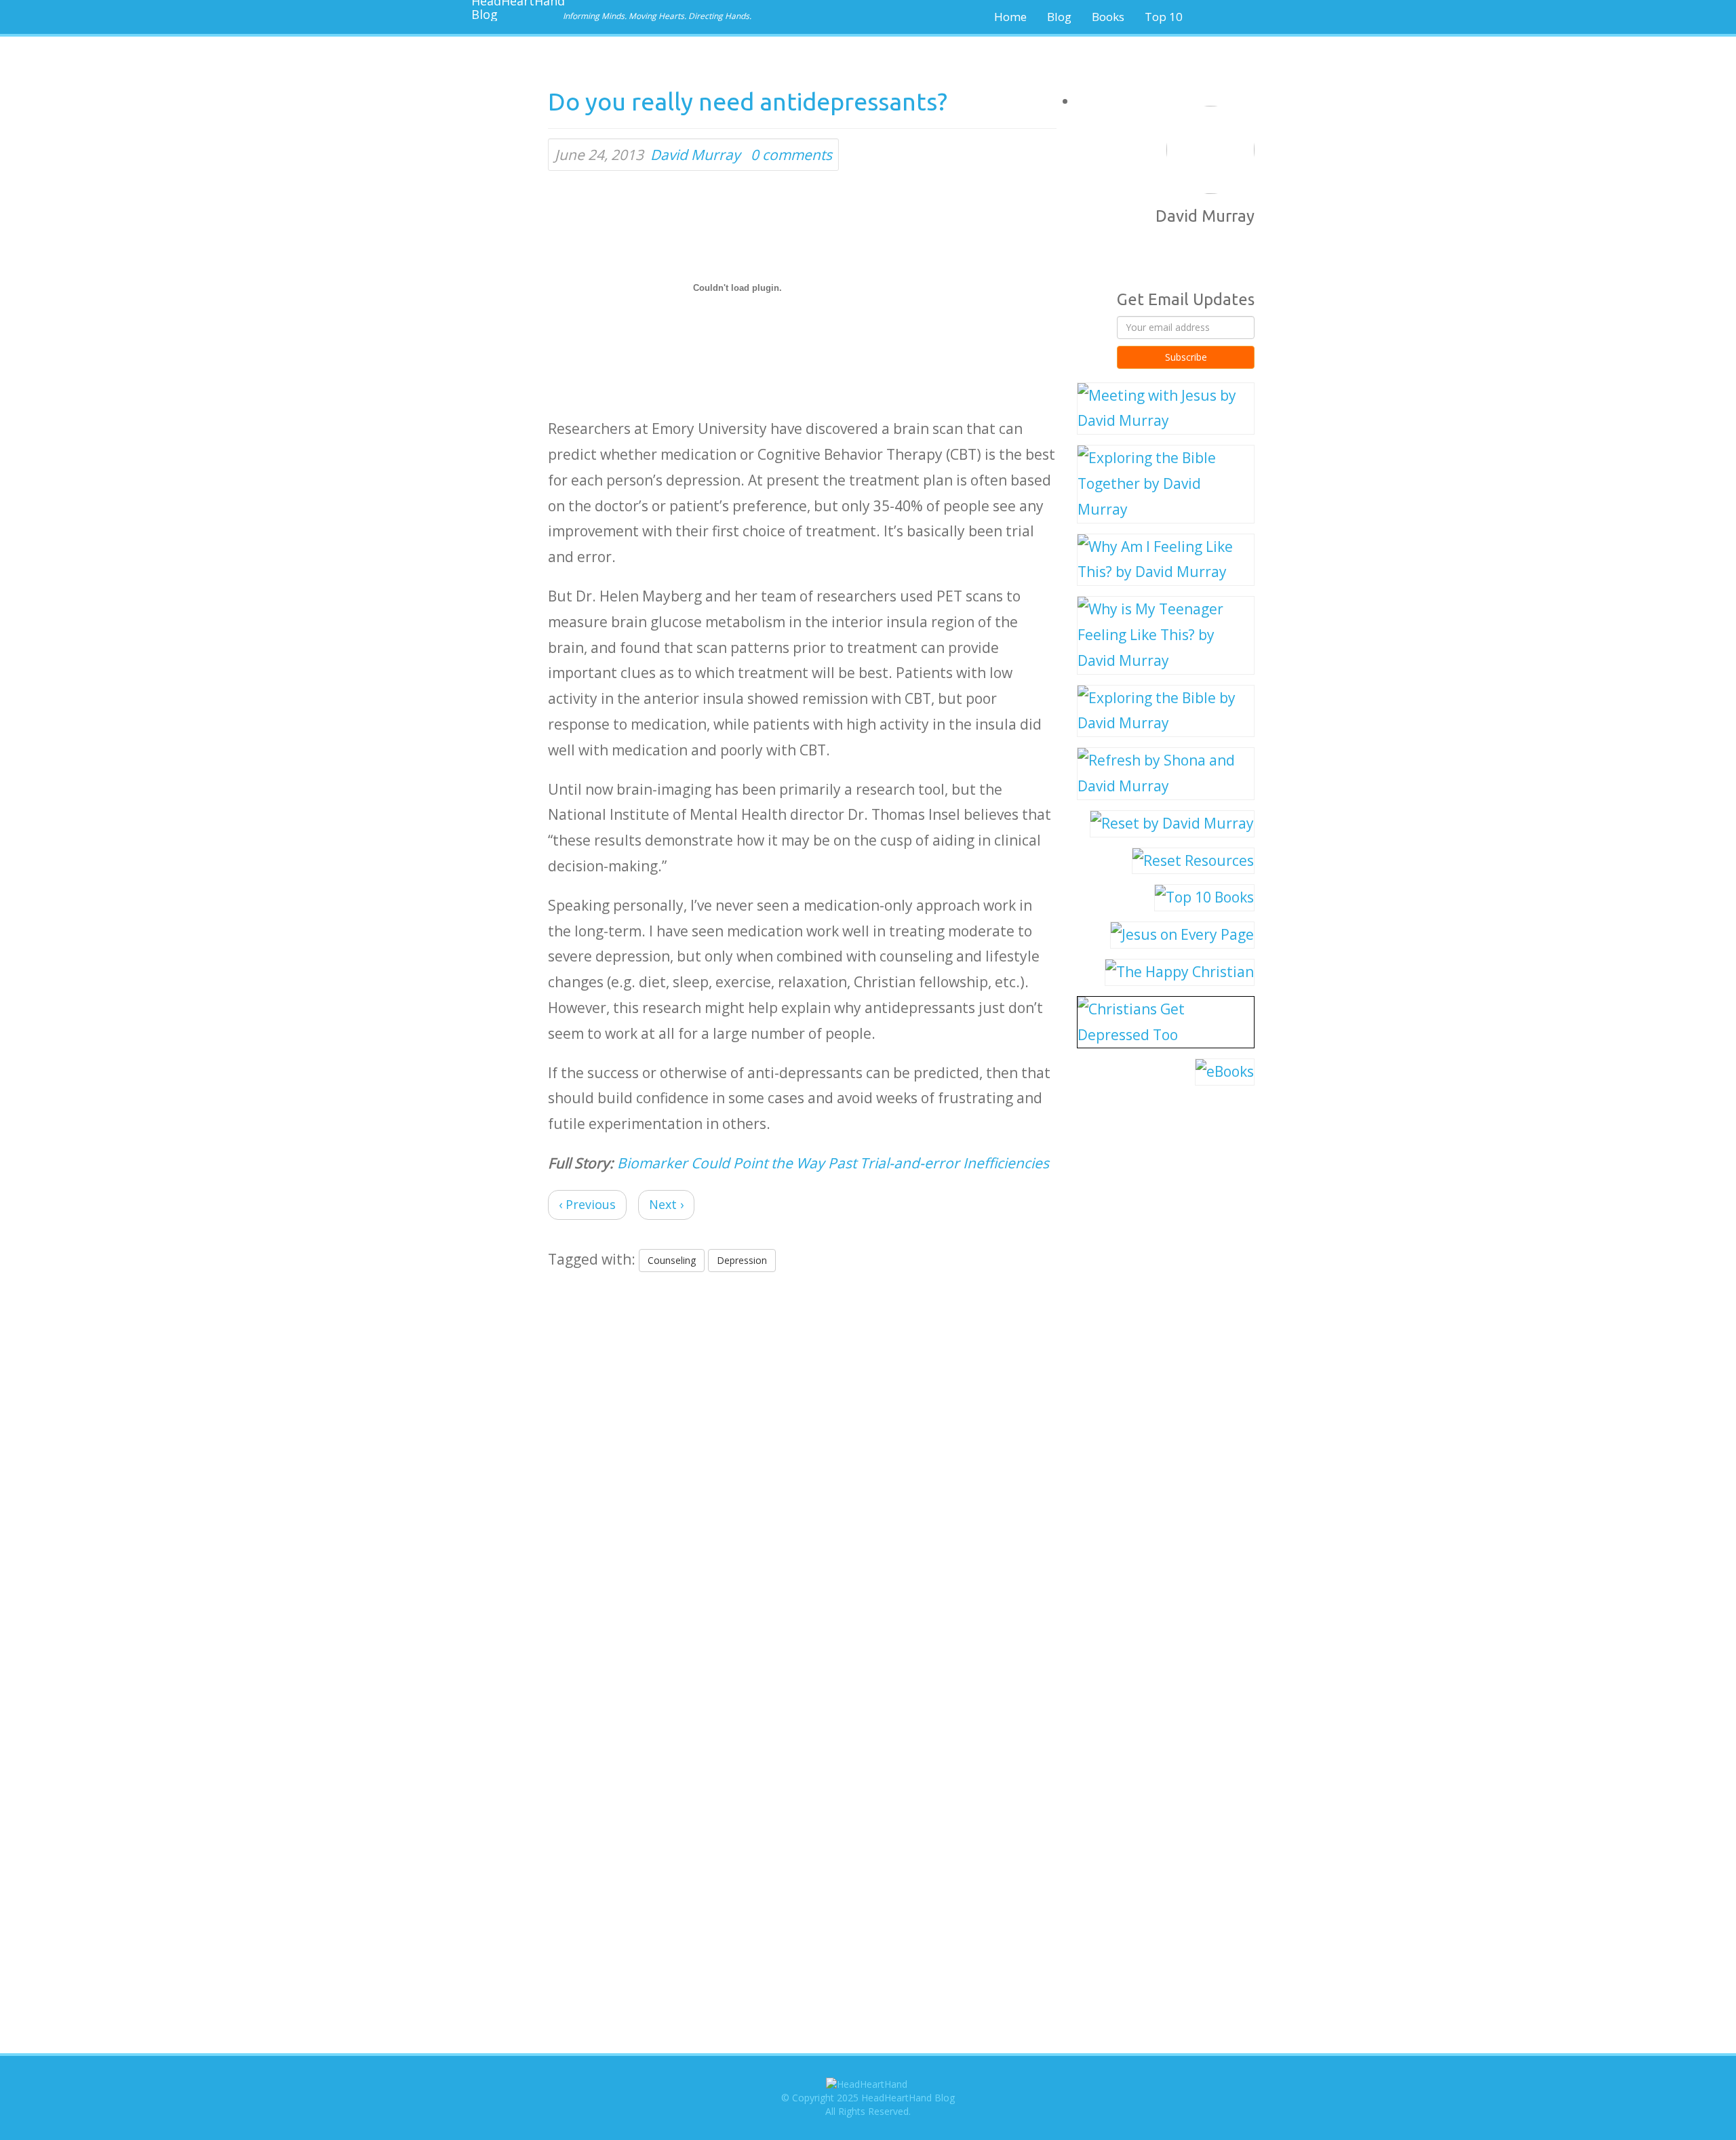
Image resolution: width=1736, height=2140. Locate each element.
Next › (666, 1204)
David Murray (695, 155)
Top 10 (1164, 17)
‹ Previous (587, 1204)
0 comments (791, 155)
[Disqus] (802, 1455)
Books (1108, 17)
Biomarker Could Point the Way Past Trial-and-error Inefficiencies (833, 1163)
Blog (1059, 17)
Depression (742, 1260)
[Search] (1238, 17)
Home (1010, 17)
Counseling (672, 1260)
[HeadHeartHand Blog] (512, 10)
